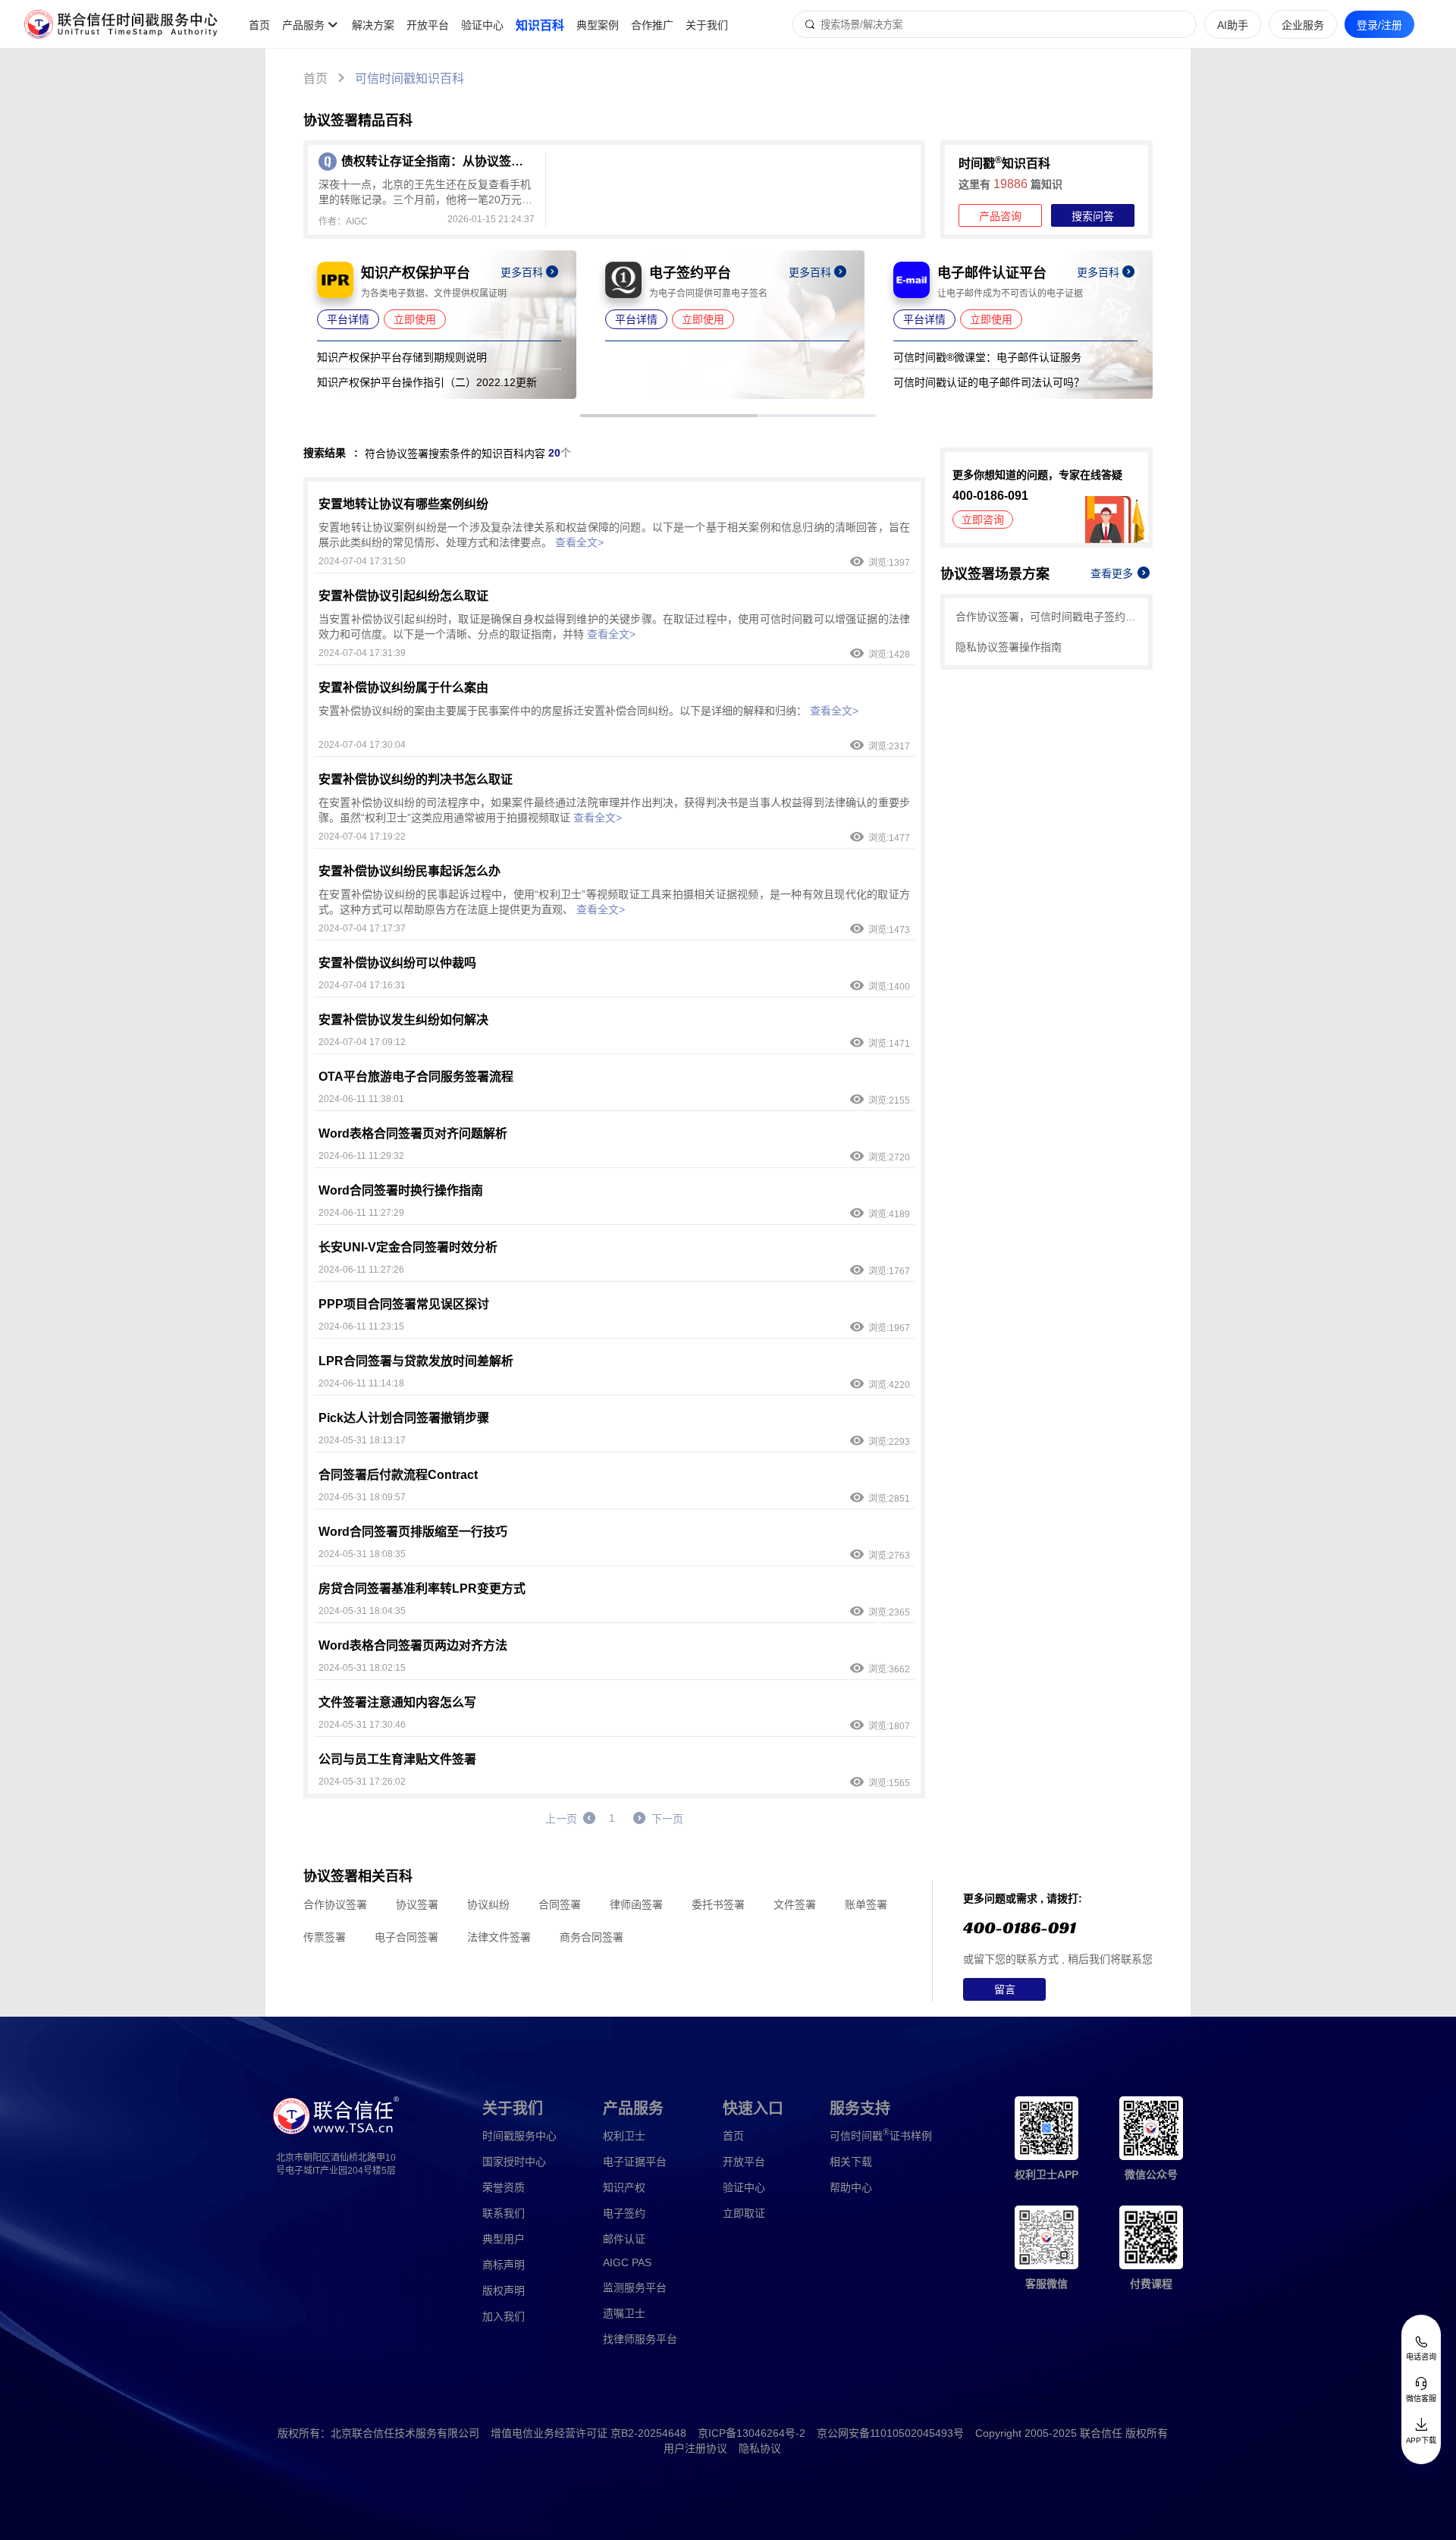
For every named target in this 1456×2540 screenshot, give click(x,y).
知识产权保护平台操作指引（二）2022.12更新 (427, 382)
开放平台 (428, 25)
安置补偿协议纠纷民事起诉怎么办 (409, 871)
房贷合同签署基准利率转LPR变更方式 (422, 1589)
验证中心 (482, 25)
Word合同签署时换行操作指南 (401, 1190)
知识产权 (624, 2187)
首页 (259, 25)
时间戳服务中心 (519, 2136)
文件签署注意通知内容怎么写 (397, 1702)
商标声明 (504, 2265)
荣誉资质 (504, 2187)
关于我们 (707, 25)
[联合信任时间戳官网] (121, 24)
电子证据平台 (635, 2162)
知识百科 (540, 25)
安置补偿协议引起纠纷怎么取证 (403, 596)
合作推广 (652, 25)
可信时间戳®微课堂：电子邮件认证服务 (987, 357)
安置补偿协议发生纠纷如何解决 (403, 1020)
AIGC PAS (627, 2262)
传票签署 (325, 1937)
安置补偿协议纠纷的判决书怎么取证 (416, 779)
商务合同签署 (591, 1937)
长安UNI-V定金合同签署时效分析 (408, 1247)
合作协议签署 (335, 1904)
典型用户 (504, 2239)
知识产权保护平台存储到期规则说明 (402, 357)
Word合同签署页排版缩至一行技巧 (413, 1532)
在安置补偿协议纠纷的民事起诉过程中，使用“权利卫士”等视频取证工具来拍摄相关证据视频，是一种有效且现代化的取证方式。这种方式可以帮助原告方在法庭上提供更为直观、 (614, 902)
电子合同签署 (406, 1937)
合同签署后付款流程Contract (398, 1475)
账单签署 (866, 1904)
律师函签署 (636, 1904)
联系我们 (504, 2213)
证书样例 (881, 2135)
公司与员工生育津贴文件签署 (397, 1759)
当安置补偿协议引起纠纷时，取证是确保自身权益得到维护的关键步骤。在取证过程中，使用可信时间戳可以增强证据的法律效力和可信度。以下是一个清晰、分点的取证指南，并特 (614, 626)
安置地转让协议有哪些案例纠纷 (403, 504)
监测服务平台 (635, 2287)
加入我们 (504, 2316)
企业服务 (1303, 25)
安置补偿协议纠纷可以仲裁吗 (397, 963)
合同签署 (560, 1904)
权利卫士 (624, 2136)
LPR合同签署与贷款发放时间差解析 (416, 1361)
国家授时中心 (514, 2162)
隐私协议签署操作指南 (1009, 647)
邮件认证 (624, 2239)
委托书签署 (718, 1904)
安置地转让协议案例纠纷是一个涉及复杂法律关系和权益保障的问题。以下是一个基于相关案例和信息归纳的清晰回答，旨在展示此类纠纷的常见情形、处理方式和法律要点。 (614, 535)
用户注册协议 (695, 2448)
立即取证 (744, 2213)
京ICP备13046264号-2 (752, 2433)
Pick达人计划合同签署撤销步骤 (404, 1418)
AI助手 (1233, 25)
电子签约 (624, 2213)
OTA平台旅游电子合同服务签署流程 (416, 1077)
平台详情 (348, 319)
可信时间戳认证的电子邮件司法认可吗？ (989, 382)
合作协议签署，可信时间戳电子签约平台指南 (1046, 617)
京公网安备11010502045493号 (890, 2433)
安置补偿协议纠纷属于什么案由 (403, 688)
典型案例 (598, 25)
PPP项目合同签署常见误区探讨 (404, 1304)
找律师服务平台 (640, 2339)
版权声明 (504, 2290)
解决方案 (373, 25)
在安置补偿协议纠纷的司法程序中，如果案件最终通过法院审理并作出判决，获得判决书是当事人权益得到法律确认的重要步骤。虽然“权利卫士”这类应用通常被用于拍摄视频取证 (614, 810)
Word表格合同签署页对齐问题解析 (413, 1133)
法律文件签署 (499, 1937)
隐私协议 (760, 2448)
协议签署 (417, 1904)
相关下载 (851, 2162)
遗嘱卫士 (624, 2313)
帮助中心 (851, 2187)
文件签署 (795, 1904)
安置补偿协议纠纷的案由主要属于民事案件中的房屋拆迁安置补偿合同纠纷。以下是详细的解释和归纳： (588, 711)
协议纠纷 (488, 1904)
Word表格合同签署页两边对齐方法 (413, 1645)
